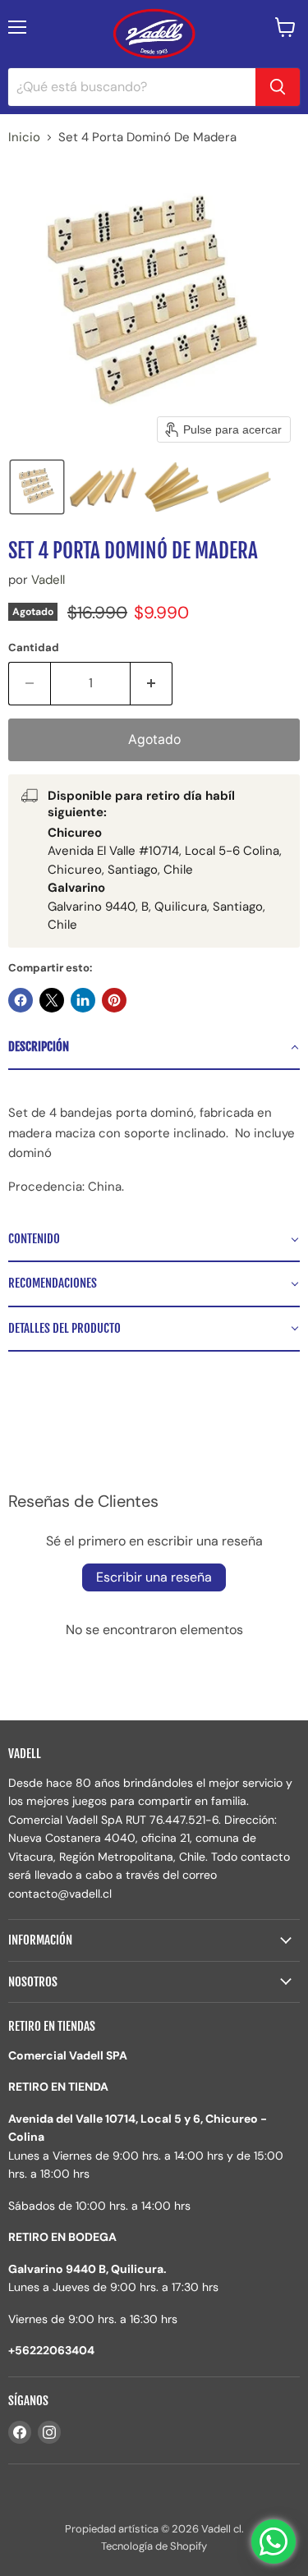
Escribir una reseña (154, 1577)
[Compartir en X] (52, 1000)
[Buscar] (278, 87)
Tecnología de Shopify (154, 2546)
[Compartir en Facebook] (21, 1000)
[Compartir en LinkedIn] (83, 1000)
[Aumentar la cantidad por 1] (152, 683)
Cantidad (34, 647)
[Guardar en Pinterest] (114, 1000)
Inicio (24, 138)
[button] (37, 487)
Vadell (48, 580)
